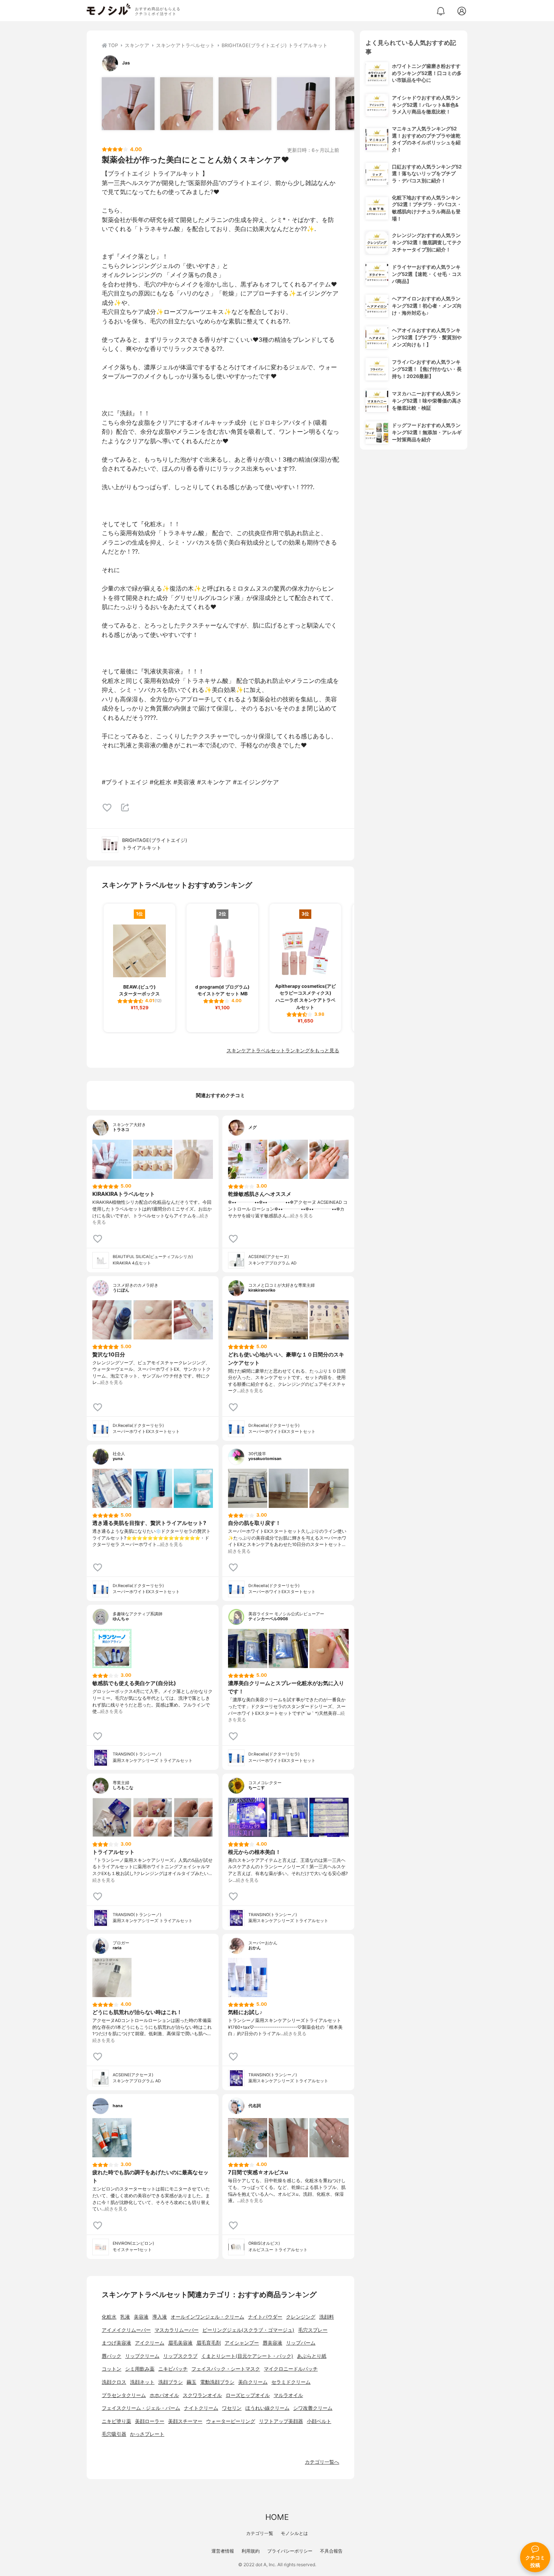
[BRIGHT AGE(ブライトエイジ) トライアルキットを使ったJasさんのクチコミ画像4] (303, 104)
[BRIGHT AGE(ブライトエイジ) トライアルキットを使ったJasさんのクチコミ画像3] (245, 104)
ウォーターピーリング (231, 2421)
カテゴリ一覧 (260, 2533)
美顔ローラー (150, 2421)
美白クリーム (253, 2382)
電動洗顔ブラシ (217, 2382)
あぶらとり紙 (312, 2356)
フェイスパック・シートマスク (226, 2369)
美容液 (141, 2317)
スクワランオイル (202, 2395)
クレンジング (301, 2317)
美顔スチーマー (185, 2421)
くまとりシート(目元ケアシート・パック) (247, 2356)
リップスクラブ (180, 2356)
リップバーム (301, 2343)
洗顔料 (327, 2317)
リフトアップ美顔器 (281, 2421)
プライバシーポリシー (290, 2551)
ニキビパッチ (173, 2369)
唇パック (112, 2356)
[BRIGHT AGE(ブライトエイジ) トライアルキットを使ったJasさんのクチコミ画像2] (187, 104)
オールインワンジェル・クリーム (207, 2317)
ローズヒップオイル (248, 2395)
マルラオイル (288, 2395)
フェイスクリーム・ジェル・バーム (141, 2408)
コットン (112, 2369)
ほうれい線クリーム (267, 2408)
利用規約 (251, 2551)
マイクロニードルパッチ (291, 2369)
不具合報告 (331, 2551)
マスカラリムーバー (177, 2330)
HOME (277, 2517)
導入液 (160, 2317)
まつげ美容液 (116, 2343)
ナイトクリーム (201, 2408)
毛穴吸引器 (114, 2434)
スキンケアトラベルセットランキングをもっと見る (283, 1051)
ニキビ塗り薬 (116, 2421)
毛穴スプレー (313, 2330)
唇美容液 (272, 2343)
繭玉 (191, 2382)
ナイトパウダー (265, 2317)
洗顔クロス (114, 2382)
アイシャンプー (242, 2343)
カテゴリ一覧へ (322, 2462)
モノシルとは (294, 2533)
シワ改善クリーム (313, 2408)
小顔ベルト (319, 2421)
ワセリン (232, 2408)
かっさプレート (147, 2434)
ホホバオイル (164, 2395)
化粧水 (109, 2317)
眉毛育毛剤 (209, 2343)
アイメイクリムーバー (126, 2330)
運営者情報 (223, 2551)
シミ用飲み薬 (140, 2369)
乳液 (125, 2317)
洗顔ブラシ (171, 2382)
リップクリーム (142, 2356)
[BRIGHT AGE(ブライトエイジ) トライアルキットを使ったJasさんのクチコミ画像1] (128, 104)
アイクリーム (150, 2343)
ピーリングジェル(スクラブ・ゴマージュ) (248, 2330)
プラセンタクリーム (124, 2395)
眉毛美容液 (180, 2343)
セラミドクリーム (291, 2382)
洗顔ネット (142, 2382)
